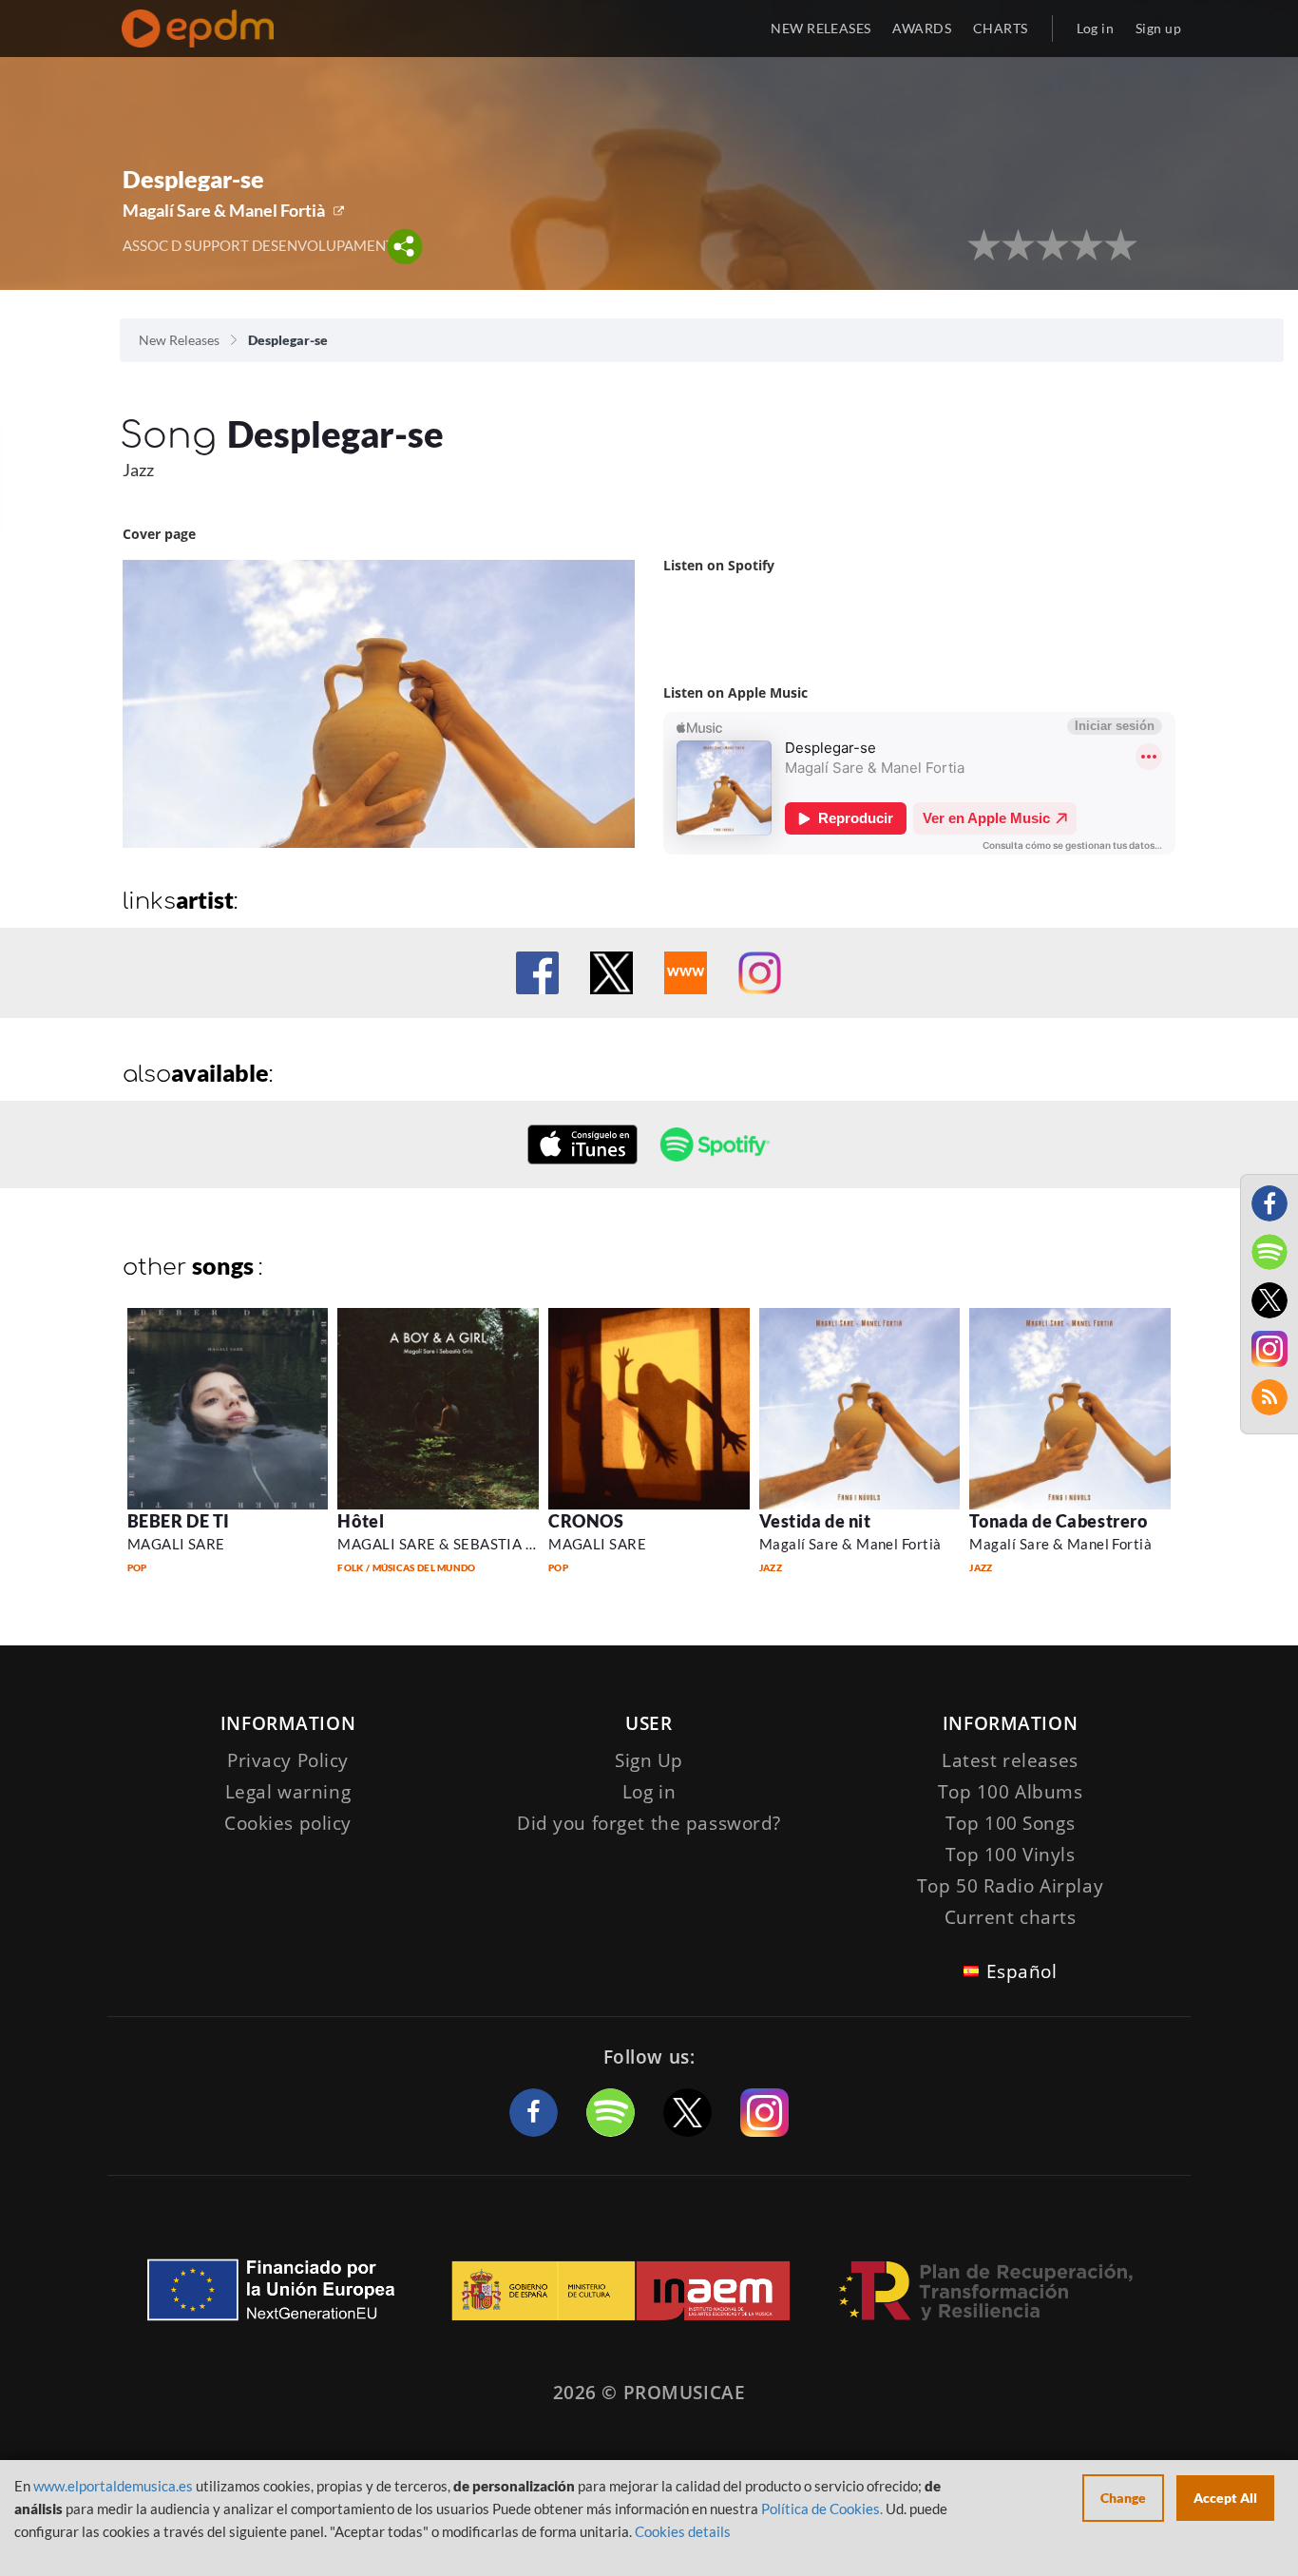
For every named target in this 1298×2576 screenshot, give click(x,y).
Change (1123, 2498)
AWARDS (922, 28)
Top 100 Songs (1010, 1823)
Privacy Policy (288, 1760)
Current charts (1011, 1917)
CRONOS (586, 1521)
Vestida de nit (815, 1521)
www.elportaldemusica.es (113, 2486)
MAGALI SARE (176, 1544)
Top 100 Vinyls (1011, 1855)
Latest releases (1010, 1760)
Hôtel (361, 1521)
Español (1022, 1971)
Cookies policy (288, 1823)
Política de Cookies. (822, 2509)
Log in (1096, 28)
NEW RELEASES (821, 28)
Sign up (1158, 28)
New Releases (179, 340)
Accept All (1225, 2498)
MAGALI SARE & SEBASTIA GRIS (448, 1544)
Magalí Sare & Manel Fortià (224, 210)
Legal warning (288, 1792)
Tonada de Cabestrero (1058, 1521)
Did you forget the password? (649, 1823)
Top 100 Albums (1011, 1792)
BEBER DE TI (179, 1521)
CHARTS (1001, 28)
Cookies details (683, 2531)
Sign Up (649, 1760)
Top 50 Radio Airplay (1010, 1886)
